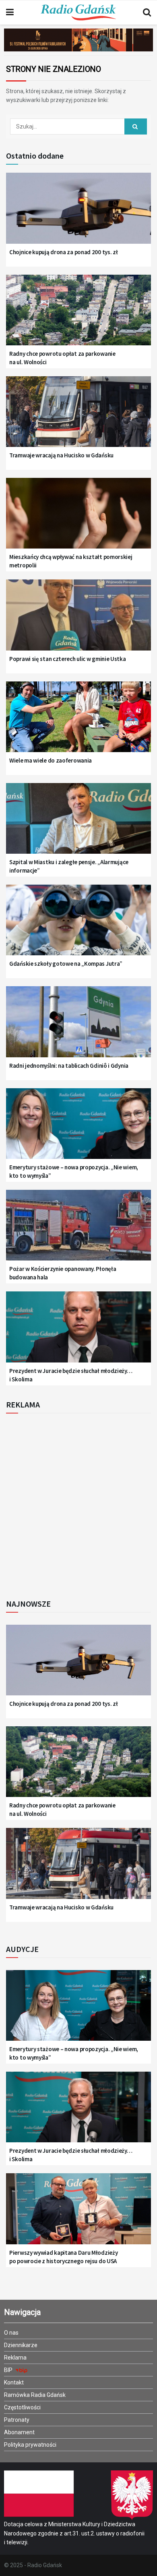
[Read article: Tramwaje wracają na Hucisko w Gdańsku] (78, 417)
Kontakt (14, 2382)
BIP (9, 2370)
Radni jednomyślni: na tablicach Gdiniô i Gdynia (69, 1066)
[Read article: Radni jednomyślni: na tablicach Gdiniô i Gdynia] (78, 1027)
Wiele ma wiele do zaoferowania (51, 760)
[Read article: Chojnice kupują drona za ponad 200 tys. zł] (78, 213)
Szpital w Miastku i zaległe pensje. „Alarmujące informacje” (69, 866)
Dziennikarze (21, 2345)
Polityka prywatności (30, 2445)
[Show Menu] (10, 12)
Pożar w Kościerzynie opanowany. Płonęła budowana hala (63, 1273)
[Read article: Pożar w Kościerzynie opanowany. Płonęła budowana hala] (78, 1230)
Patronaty (17, 2420)
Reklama (15, 2358)
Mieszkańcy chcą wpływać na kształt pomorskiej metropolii (71, 561)
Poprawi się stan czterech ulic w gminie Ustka (68, 659)
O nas (11, 2333)
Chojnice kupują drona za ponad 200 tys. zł (63, 252)
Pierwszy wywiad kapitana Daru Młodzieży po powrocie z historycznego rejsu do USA (63, 2257)
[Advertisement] (78, 1504)
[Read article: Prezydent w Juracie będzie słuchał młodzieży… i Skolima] (78, 1332)
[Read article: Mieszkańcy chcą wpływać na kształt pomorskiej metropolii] (78, 518)
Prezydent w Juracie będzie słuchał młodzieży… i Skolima (71, 1375)
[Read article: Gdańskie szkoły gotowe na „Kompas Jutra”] (78, 925)
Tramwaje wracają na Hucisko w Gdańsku (61, 455)
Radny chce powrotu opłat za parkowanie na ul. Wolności (62, 358)
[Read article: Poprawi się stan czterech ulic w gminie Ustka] (78, 620)
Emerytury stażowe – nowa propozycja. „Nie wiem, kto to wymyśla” (74, 1171)
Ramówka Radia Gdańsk (35, 2395)
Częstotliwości (22, 2407)
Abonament (19, 2432)
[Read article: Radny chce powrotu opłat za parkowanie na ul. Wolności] (78, 315)
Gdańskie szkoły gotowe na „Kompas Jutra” (66, 964)
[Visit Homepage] (78, 12)
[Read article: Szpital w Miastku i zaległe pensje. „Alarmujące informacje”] (78, 824)
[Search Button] (147, 12)
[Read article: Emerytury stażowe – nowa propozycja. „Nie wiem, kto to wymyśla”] (78, 1129)
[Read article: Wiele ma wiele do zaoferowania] (78, 722)
